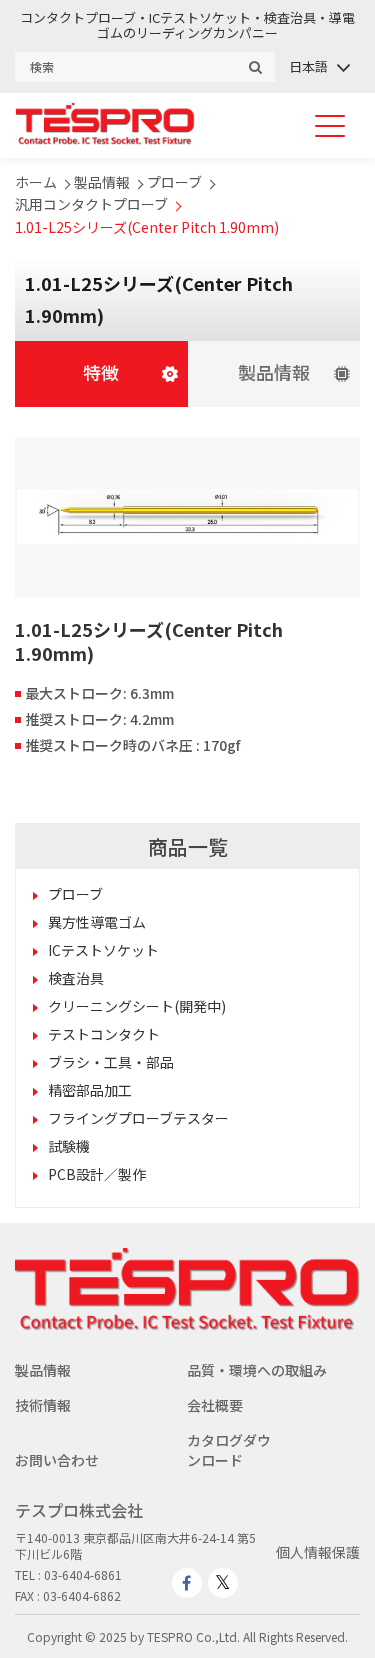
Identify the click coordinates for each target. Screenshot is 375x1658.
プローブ (174, 182)
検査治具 (76, 978)
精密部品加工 (90, 1090)
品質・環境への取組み (257, 1370)
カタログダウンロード (229, 1450)
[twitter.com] (223, 1583)
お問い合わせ (57, 1460)
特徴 (101, 372)
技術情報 (43, 1405)
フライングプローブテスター (138, 1118)
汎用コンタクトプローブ (91, 204)
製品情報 (102, 182)
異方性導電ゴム (97, 922)
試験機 (69, 1146)
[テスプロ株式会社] (105, 139)
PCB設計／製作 (97, 1174)
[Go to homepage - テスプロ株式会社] (187, 1325)
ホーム (36, 182)
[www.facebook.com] (187, 1583)
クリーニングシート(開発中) (137, 1006)
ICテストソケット (103, 950)
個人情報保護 (318, 1552)
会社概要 (215, 1405)
